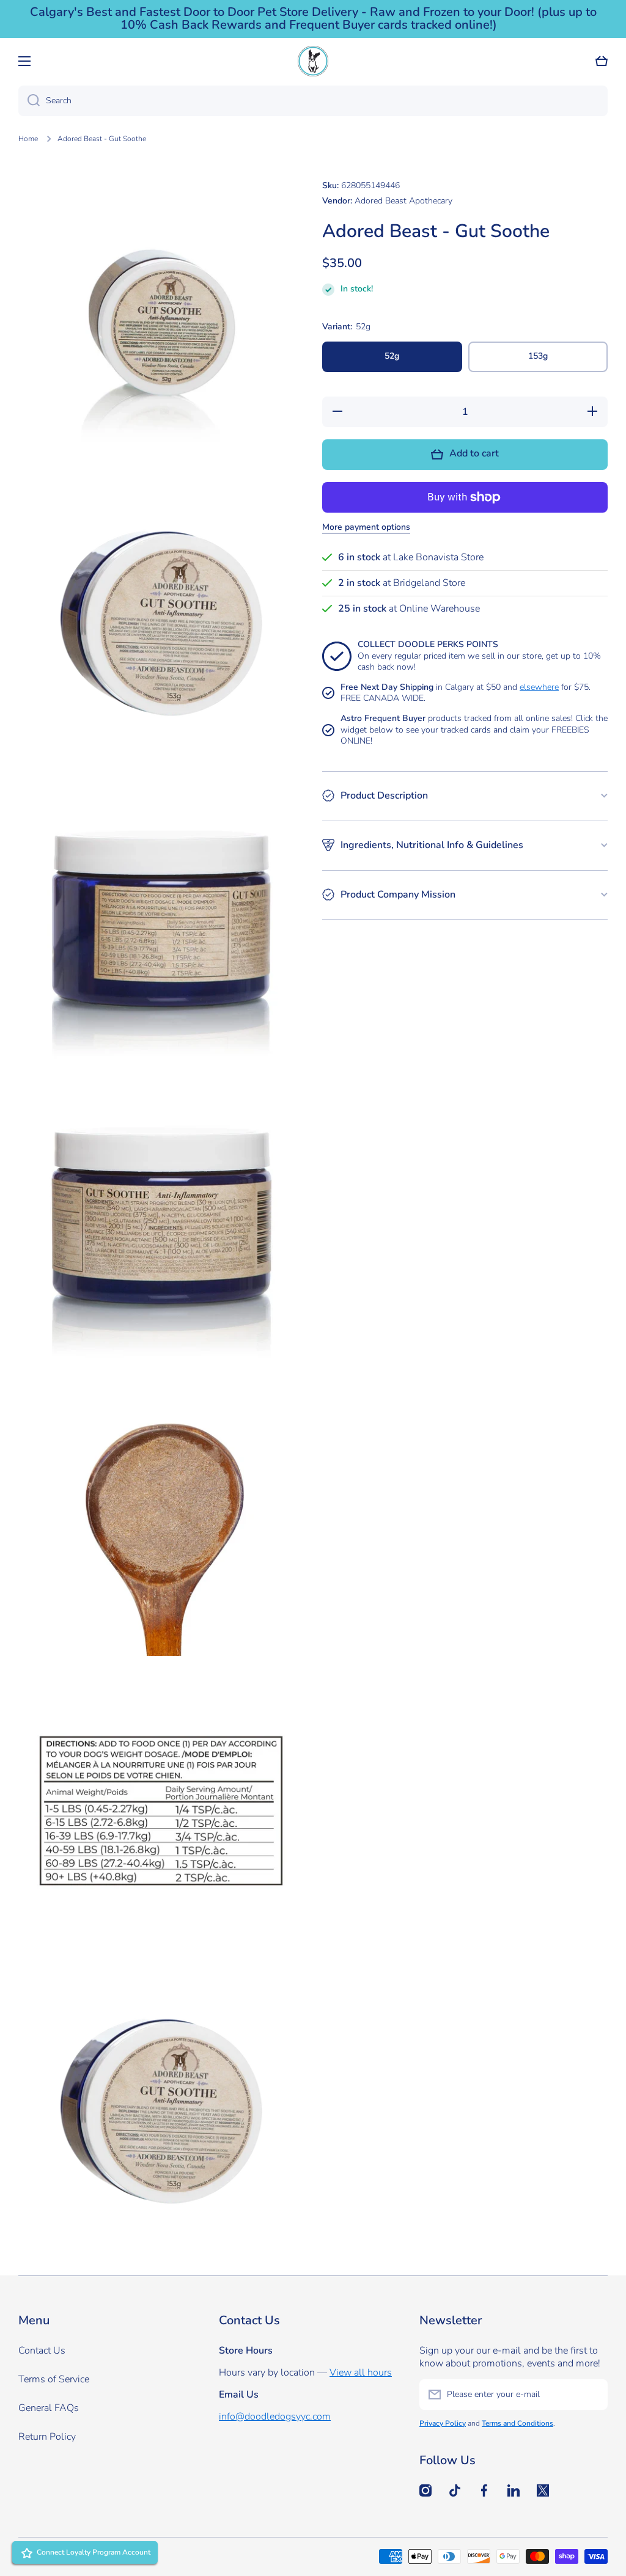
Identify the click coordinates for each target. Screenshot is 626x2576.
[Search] (29, 101)
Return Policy (47, 2437)
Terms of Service (54, 2379)
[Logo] (313, 61)
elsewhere (539, 687)
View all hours (361, 2373)
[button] (602, 61)
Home (28, 139)
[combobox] (313, 101)
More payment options (366, 527)
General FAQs (49, 2408)
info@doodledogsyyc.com (275, 2417)
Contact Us (42, 2351)
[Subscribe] (592, 2395)
